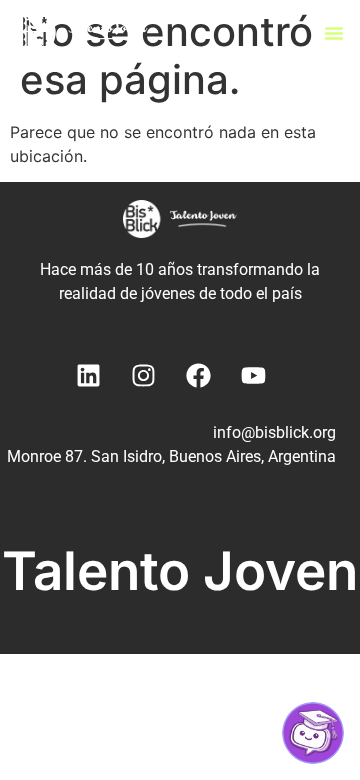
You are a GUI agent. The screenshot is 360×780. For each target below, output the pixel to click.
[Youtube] (254, 376)
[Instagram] (144, 376)
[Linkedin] (89, 376)
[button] (334, 33)
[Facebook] (199, 376)
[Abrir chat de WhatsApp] (313, 733)
